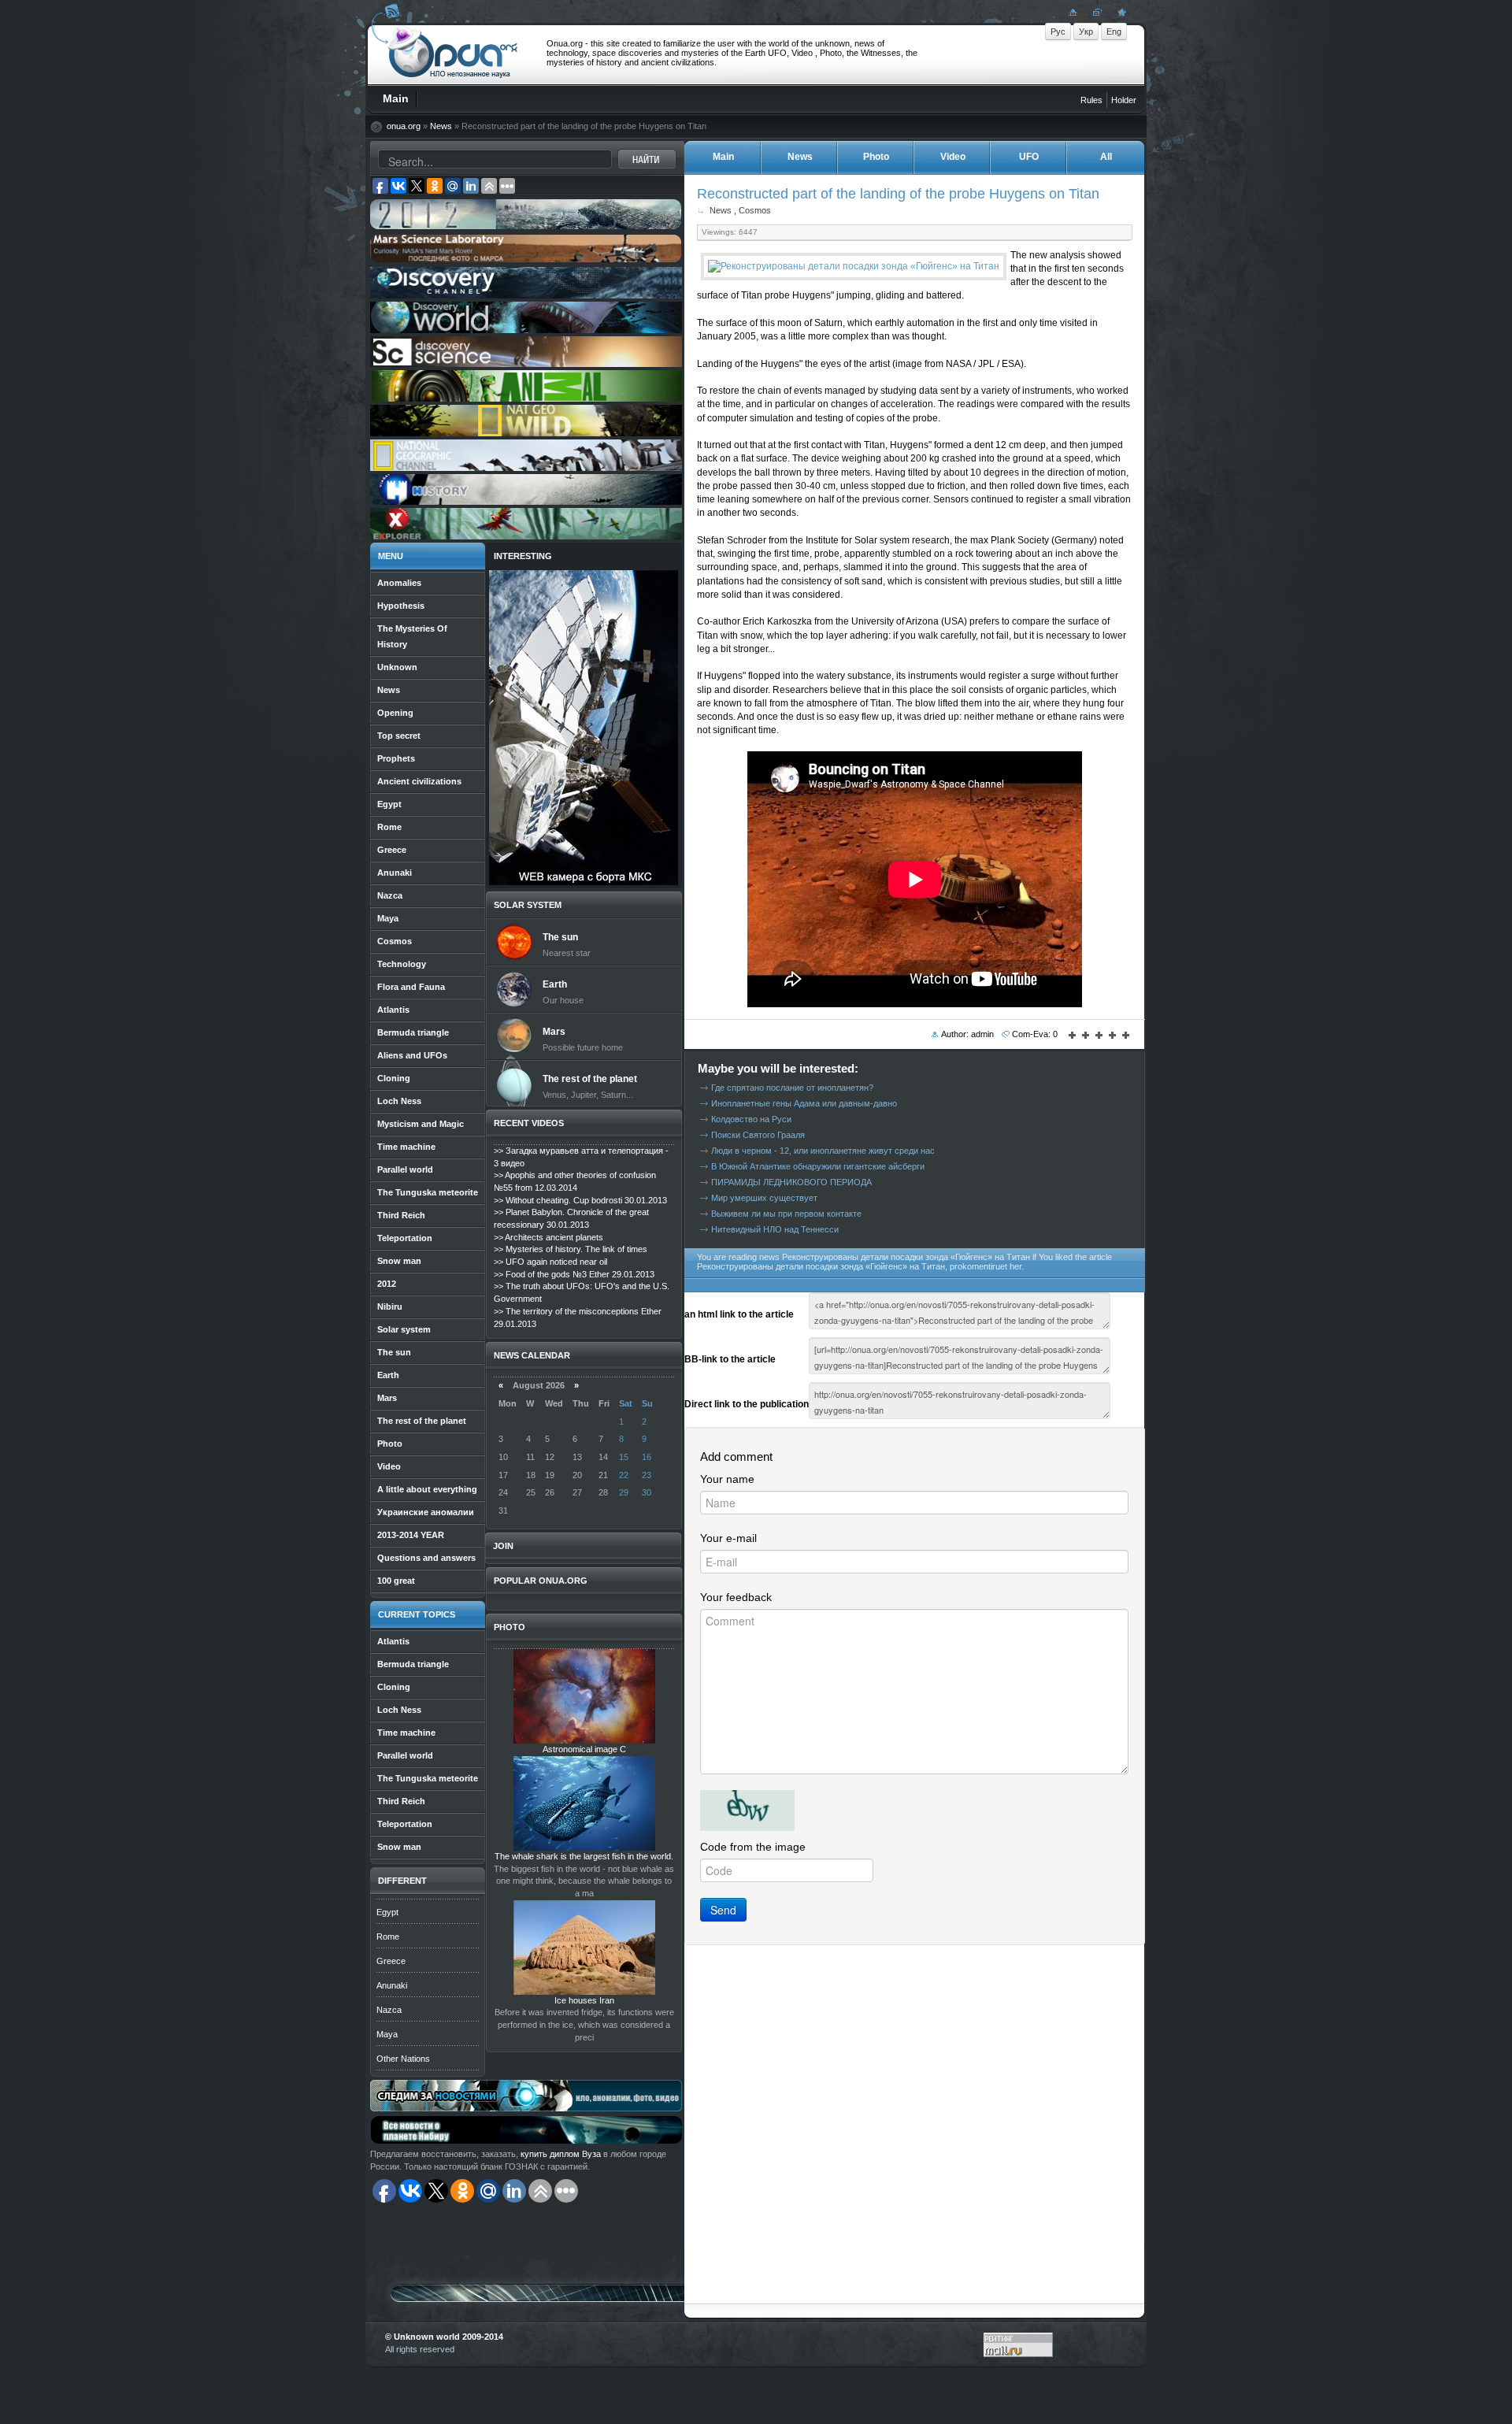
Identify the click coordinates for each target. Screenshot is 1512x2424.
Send (723, 1910)
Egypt (387, 1912)
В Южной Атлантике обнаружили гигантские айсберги (818, 1166)
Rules (1091, 100)
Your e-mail (728, 1538)
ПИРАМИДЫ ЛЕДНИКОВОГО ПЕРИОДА (791, 1182)
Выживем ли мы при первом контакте (786, 1214)
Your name (727, 1479)
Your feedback (736, 1597)
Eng (1114, 32)
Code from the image (753, 1847)
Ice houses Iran (584, 2000)
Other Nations (403, 2059)
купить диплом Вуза (561, 2154)
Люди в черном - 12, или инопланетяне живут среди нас (823, 1151)
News (441, 126)
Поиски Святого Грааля (758, 1135)
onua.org (404, 126)
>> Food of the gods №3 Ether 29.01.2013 (574, 1274)
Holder (1124, 100)
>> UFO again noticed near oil (550, 1262)
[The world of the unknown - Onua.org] (1120, 12)
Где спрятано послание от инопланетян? (792, 1088)
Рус (1058, 32)
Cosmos (755, 210)
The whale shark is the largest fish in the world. (584, 1856)
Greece (391, 1961)
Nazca (389, 2010)
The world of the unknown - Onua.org (453, 54)
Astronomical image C (584, 1749)
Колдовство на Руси (751, 1119)
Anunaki (392, 1985)
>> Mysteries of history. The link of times (571, 1249)
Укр (1086, 32)
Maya (387, 2034)
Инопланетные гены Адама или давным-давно (804, 1103)
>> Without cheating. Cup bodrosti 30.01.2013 (580, 1200)
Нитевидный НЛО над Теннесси (775, 1229)
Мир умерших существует (764, 1198)
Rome (388, 1937)
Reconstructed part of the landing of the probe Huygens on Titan (898, 193)
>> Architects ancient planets (548, 1237)
